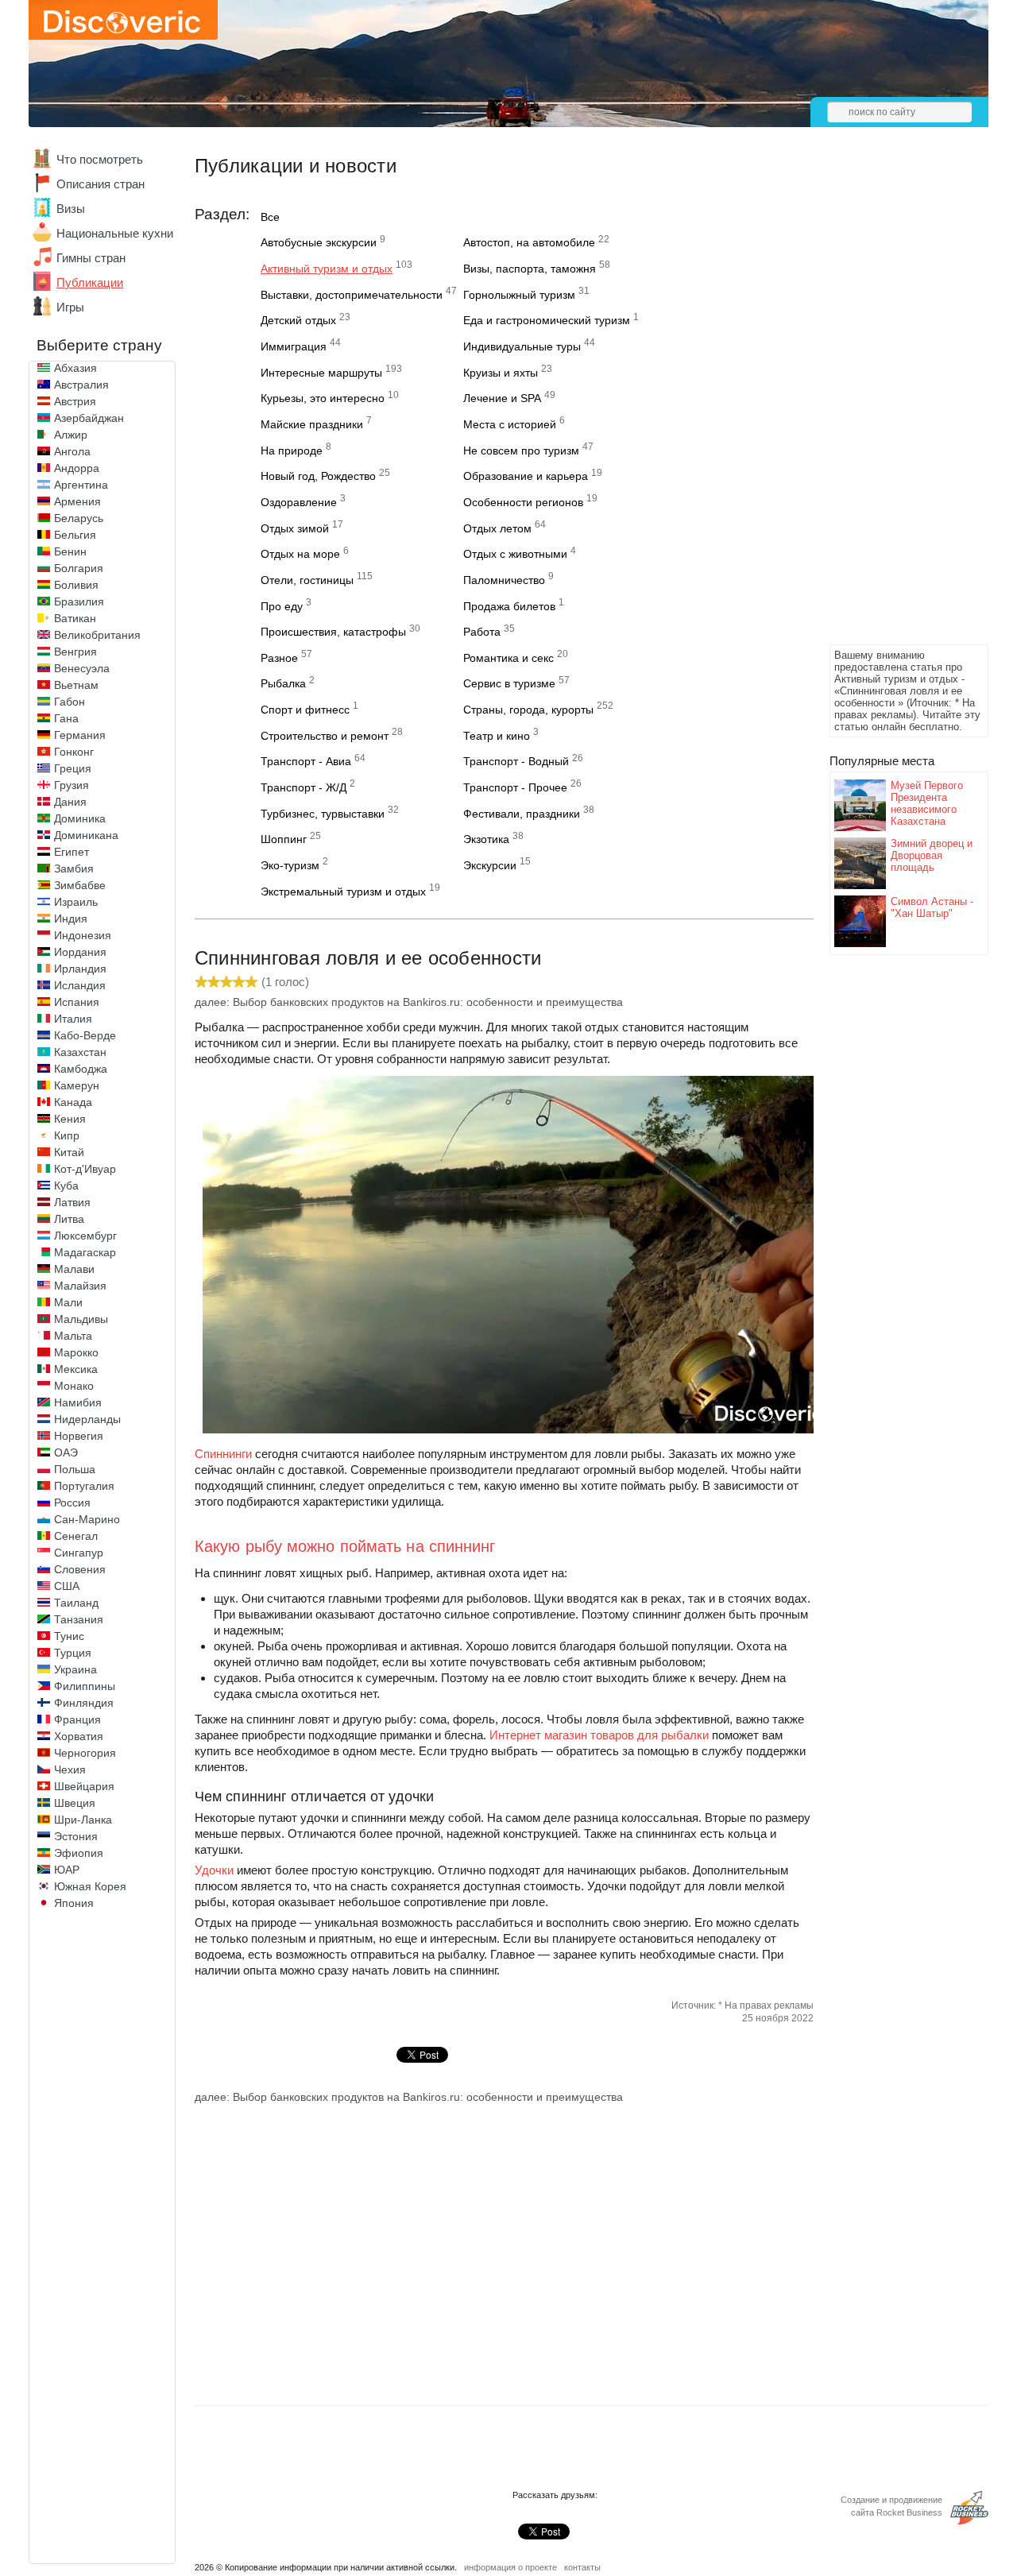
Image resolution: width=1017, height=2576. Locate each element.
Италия (73, 1019)
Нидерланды (87, 1419)
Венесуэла (82, 668)
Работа (482, 632)
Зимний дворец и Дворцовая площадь (932, 855)
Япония (74, 1903)
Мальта (73, 1336)
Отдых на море (300, 554)
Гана (66, 718)
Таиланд (76, 1603)
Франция (77, 1719)
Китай (69, 1152)
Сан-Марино (87, 1519)
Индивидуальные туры (522, 346)
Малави (74, 1269)
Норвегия (79, 1436)
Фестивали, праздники (522, 814)
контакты (582, 2567)
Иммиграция (294, 346)
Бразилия (79, 601)
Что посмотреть (100, 159)
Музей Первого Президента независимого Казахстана (927, 803)
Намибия (78, 1402)
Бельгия (75, 535)
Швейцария (84, 1786)
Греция (73, 768)
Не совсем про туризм (521, 451)
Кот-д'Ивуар (85, 1169)
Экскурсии (490, 865)
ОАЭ (66, 1452)
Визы (71, 209)
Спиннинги (223, 1454)
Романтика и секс (508, 658)
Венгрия (75, 652)
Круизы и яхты (501, 373)
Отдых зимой (295, 528)
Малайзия (80, 1286)
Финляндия (84, 1703)
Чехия (70, 1770)
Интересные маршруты (321, 373)
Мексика (76, 1369)
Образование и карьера (526, 476)
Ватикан (75, 618)
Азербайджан (89, 418)
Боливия (76, 585)
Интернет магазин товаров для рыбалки (599, 1735)
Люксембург (85, 1236)
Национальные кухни (115, 233)
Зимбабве (80, 885)
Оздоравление (299, 502)
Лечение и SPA (502, 398)
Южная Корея (90, 1886)
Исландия (80, 985)
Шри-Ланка (83, 1820)
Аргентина (81, 485)
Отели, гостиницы (307, 580)
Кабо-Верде (85, 1035)
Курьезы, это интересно (323, 398)
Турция (73, 1653)
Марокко (76, 1352)
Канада (73, 1102)
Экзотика (486, 839)
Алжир (71, 435)
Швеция (75, 1803)
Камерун (77, 1085)
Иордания (80, 952)
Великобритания (97, 635)
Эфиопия (79, 1853)
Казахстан (80, 1052)
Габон (70, 702)
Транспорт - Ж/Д (304, 787)
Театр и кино (497, 736)
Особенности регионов (523, 502)
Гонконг (74, 752)
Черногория (85, 1753)
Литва (69, 1219)
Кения (70, 1119)
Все (270, 217)
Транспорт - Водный (516, 761)
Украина (75, 1669)
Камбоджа (81, 1069)
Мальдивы (81, 1319)
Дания (70, 802)
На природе (292, 451)
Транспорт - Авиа (306, 761)
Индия (71, 919)
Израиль (76, 902)
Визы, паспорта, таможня (530, 269)
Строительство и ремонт (325, 736)
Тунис (69, 1636)
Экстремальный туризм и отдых (343, 892)
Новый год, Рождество (318, 476)
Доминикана (86, 835)
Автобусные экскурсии (319, 242)
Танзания (79, 1619)
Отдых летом (497, 528)
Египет (72, 852)
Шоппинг (284, 839)
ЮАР (67, 1870)
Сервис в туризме (509, 683)
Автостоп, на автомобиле (529, 242)
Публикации (90, 282)
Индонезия (83, 935)
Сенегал (76, 1536)
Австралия (81, 385)
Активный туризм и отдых (327, 269)
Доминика (80, 818)
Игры (70, 307)
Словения (80, 1569)
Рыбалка (283, 683)
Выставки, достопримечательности (352, 295)
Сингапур (79, 1553)
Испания (77, 1002)
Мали (68, 1302)
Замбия (74, 868)
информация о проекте (510, 2567)
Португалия (84, 1486)
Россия (72, 1503)
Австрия (75, 401)
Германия (80, 735)
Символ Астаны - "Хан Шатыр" (932, 907)
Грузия (72, 785)
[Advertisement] (893, 402)
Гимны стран (91, 258)
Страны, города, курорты (528, 710)
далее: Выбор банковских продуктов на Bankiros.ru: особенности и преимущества (409, 1002)
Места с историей (510, 424)
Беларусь (79, 518)
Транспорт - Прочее (515, 787)
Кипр (67, 1135)
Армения (77, 501)
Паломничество (504, 580)
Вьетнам (76, 685)
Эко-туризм (290, 865)
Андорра (77, 468)
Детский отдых (298, 320)
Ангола (72, 451)
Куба (66, 1186)
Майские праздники (312, 424)
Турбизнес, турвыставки (323, 814)
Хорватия (79, 1736)
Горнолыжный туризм (519, 295)
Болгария (79, 568)
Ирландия (80, 969)
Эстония (76, 1836)
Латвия (72, 1202)
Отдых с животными (515, 554)
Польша (75, 1469)
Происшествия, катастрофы (333, 632)
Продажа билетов (509, 606)
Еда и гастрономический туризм (547, 320)
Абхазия (75, 368)
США (67, 1586)
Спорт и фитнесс (305, 710)
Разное (279, 658)
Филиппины (85, 1686)
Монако (74, 1386)
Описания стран (101, 184)
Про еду (282, 606)
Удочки (214, 1870)
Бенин (70, 551)
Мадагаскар (85, 1252)
